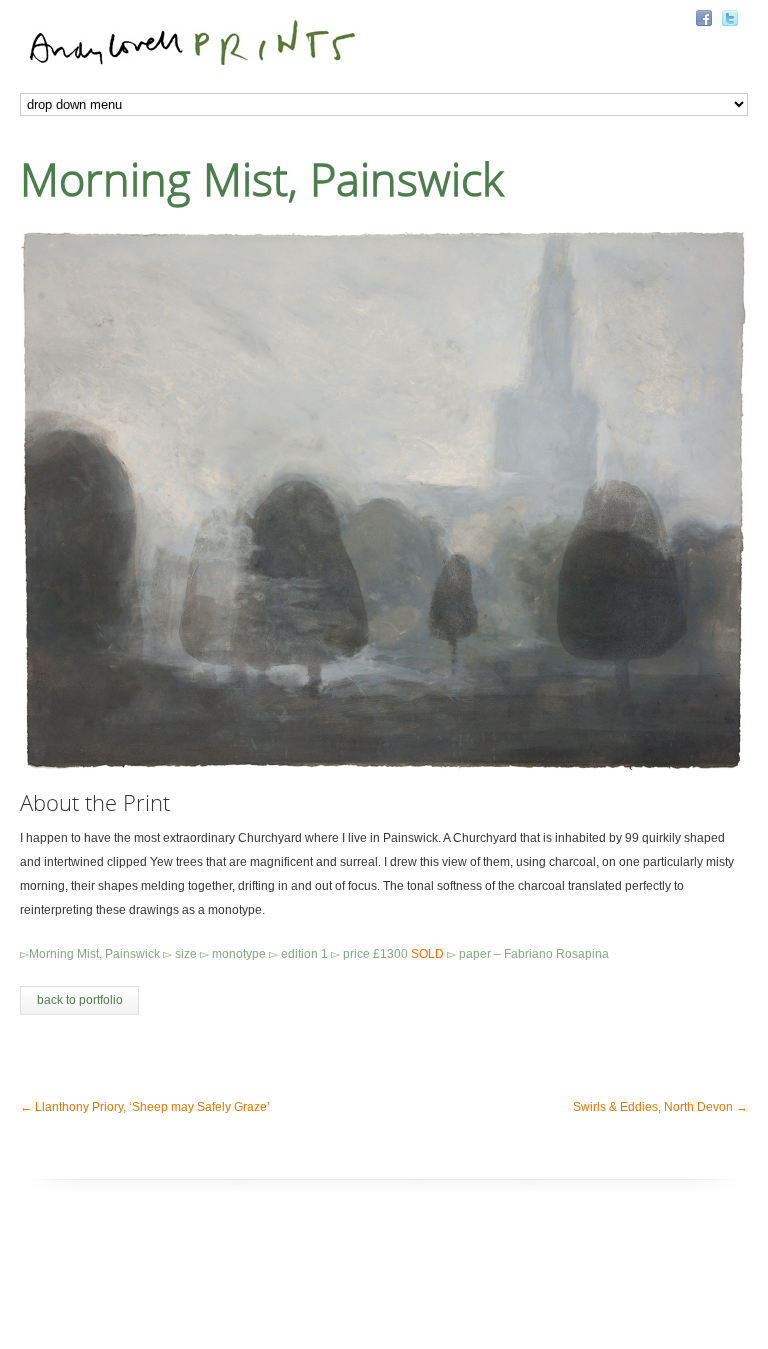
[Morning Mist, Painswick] (384, 501)
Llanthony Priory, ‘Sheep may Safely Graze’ (145, 1107)
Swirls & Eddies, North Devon (660, 1107)
